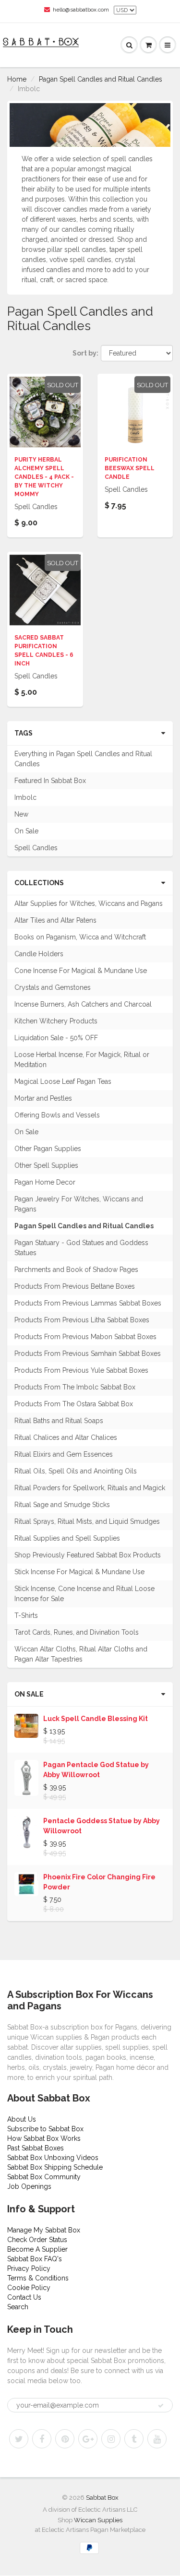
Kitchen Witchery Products (56, 1021)
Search (18, 2307)
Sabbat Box (102, 2498)
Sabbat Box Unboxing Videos (53, 2158)
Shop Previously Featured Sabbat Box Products (88, 1555)
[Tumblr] (134, 2439)
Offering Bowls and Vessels (57, 1115)
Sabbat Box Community (44, 2177)
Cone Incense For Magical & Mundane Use (81, 971)
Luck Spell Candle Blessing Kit (96, 1719)
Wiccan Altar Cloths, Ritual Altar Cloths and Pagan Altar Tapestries (81, 1654)
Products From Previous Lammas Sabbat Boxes (88, 1303)
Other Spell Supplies (46, 1165)
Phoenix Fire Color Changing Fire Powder (99, 1882)
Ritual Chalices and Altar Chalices (66, 1437)
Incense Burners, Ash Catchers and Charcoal (83, 1004)
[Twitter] (19, 2439)
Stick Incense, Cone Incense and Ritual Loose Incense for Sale (84, 1594)
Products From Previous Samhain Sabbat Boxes (88, 1353)
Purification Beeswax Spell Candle (130, 468)
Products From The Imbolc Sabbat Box (75, 1387)
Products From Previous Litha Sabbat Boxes (82, 1320)
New (21, 814)
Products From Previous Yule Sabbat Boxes (81, 1370)
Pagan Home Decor (45, 1182)
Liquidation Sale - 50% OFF (56, 1038)
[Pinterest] (65, 2439)
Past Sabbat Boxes (36, 2148)
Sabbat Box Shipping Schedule (55, 2167)
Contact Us (24, 2297)
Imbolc (25, 797)
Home (17, 79)
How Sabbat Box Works (44, 2138)
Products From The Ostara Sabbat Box (74, 1404)
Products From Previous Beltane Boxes (75, 1286)
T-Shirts (26, 1615)
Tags (24, 733)
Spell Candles (36, 848)
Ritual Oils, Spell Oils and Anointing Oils (76, 1471)
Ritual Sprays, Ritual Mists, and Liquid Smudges (87, 1521)
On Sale (26, 831)
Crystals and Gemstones (53, 987)
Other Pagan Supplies (48, 1149)
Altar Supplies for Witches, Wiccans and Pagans (89, 903)
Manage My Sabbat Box (44, 2230)
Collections (39, 883)
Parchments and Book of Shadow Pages (76, 1270)
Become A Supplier (37, 2249)
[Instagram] (111, 2439)
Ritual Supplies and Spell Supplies (67, 1538)
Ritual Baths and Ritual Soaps (59, 1421)
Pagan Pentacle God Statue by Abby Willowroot (96, 1770)
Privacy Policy (29, 2268)
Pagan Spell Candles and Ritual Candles (101, 79)
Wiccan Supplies (98, 2520)
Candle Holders (39, 954)
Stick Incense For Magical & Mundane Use (79, 1572)
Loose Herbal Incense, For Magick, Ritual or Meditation (82, 1060)
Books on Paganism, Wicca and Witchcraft (80, 937)
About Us (22, 2119)
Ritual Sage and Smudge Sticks (62, 1505)
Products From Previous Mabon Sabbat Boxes (85, 1337)
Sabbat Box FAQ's (35, 2259)
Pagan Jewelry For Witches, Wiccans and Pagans (79, 1204)
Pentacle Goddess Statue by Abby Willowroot (102, 1826)
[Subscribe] (161, 2406)
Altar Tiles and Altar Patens (55, 920)
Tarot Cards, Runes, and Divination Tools (77, 1632)
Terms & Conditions (38, 2278)
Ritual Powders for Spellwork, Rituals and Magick (90, 1488)
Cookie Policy (29, 2288)
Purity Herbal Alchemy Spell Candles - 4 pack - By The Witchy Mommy (44, 477)
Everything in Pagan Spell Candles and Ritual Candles (83, 759)
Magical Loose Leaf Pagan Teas (63, 1081)
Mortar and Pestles (43, 1098)
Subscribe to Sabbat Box (45, 2129)
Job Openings (29, 2186)
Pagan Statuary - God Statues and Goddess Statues (81, 1248)
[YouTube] (157, 2439)
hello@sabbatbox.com (81, 10)
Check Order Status (37, 2240)
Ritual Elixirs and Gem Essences (64, 1454)
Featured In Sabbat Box (50, 781)
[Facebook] (42, 2439)
